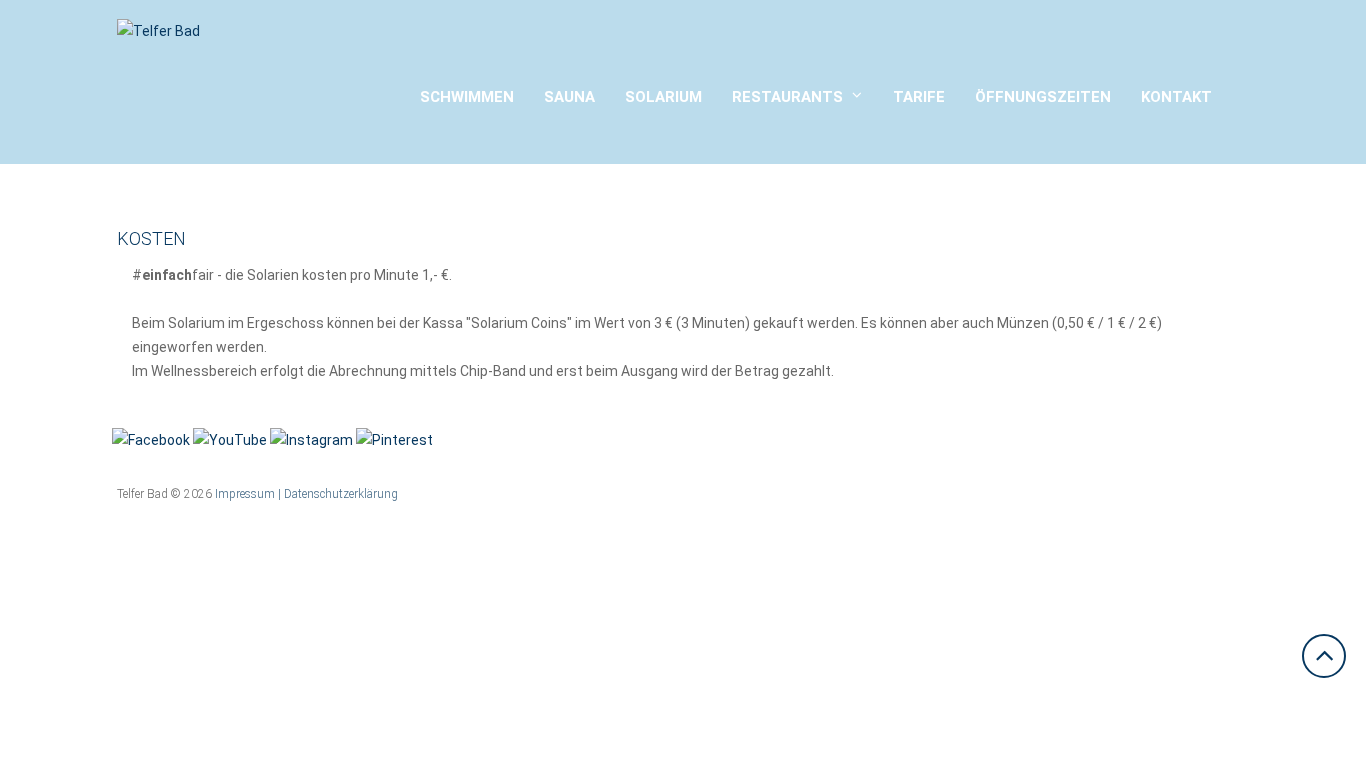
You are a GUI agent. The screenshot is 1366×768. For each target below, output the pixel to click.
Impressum (245, 494)
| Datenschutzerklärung (338, 494)
